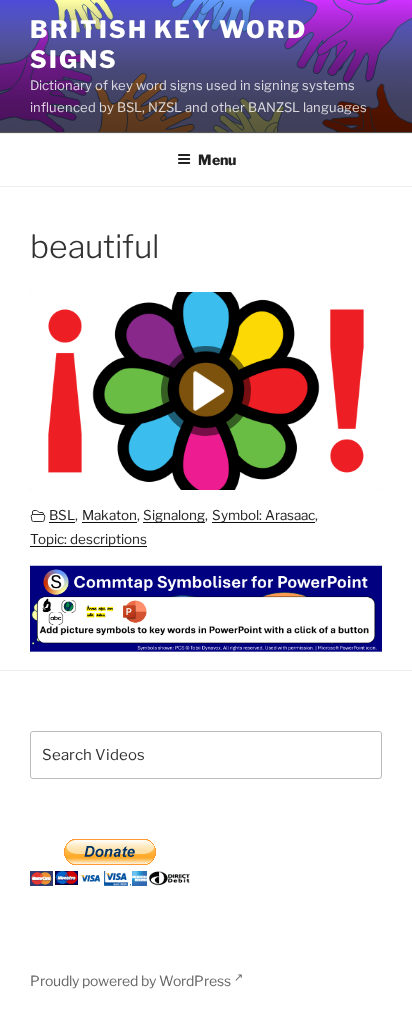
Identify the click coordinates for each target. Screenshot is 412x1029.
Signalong (174, 515)
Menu (217, 159)
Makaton (109, 515)
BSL (62, 515)
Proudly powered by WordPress (132, 980)
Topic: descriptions (88, 539)
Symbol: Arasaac (263, 515)
